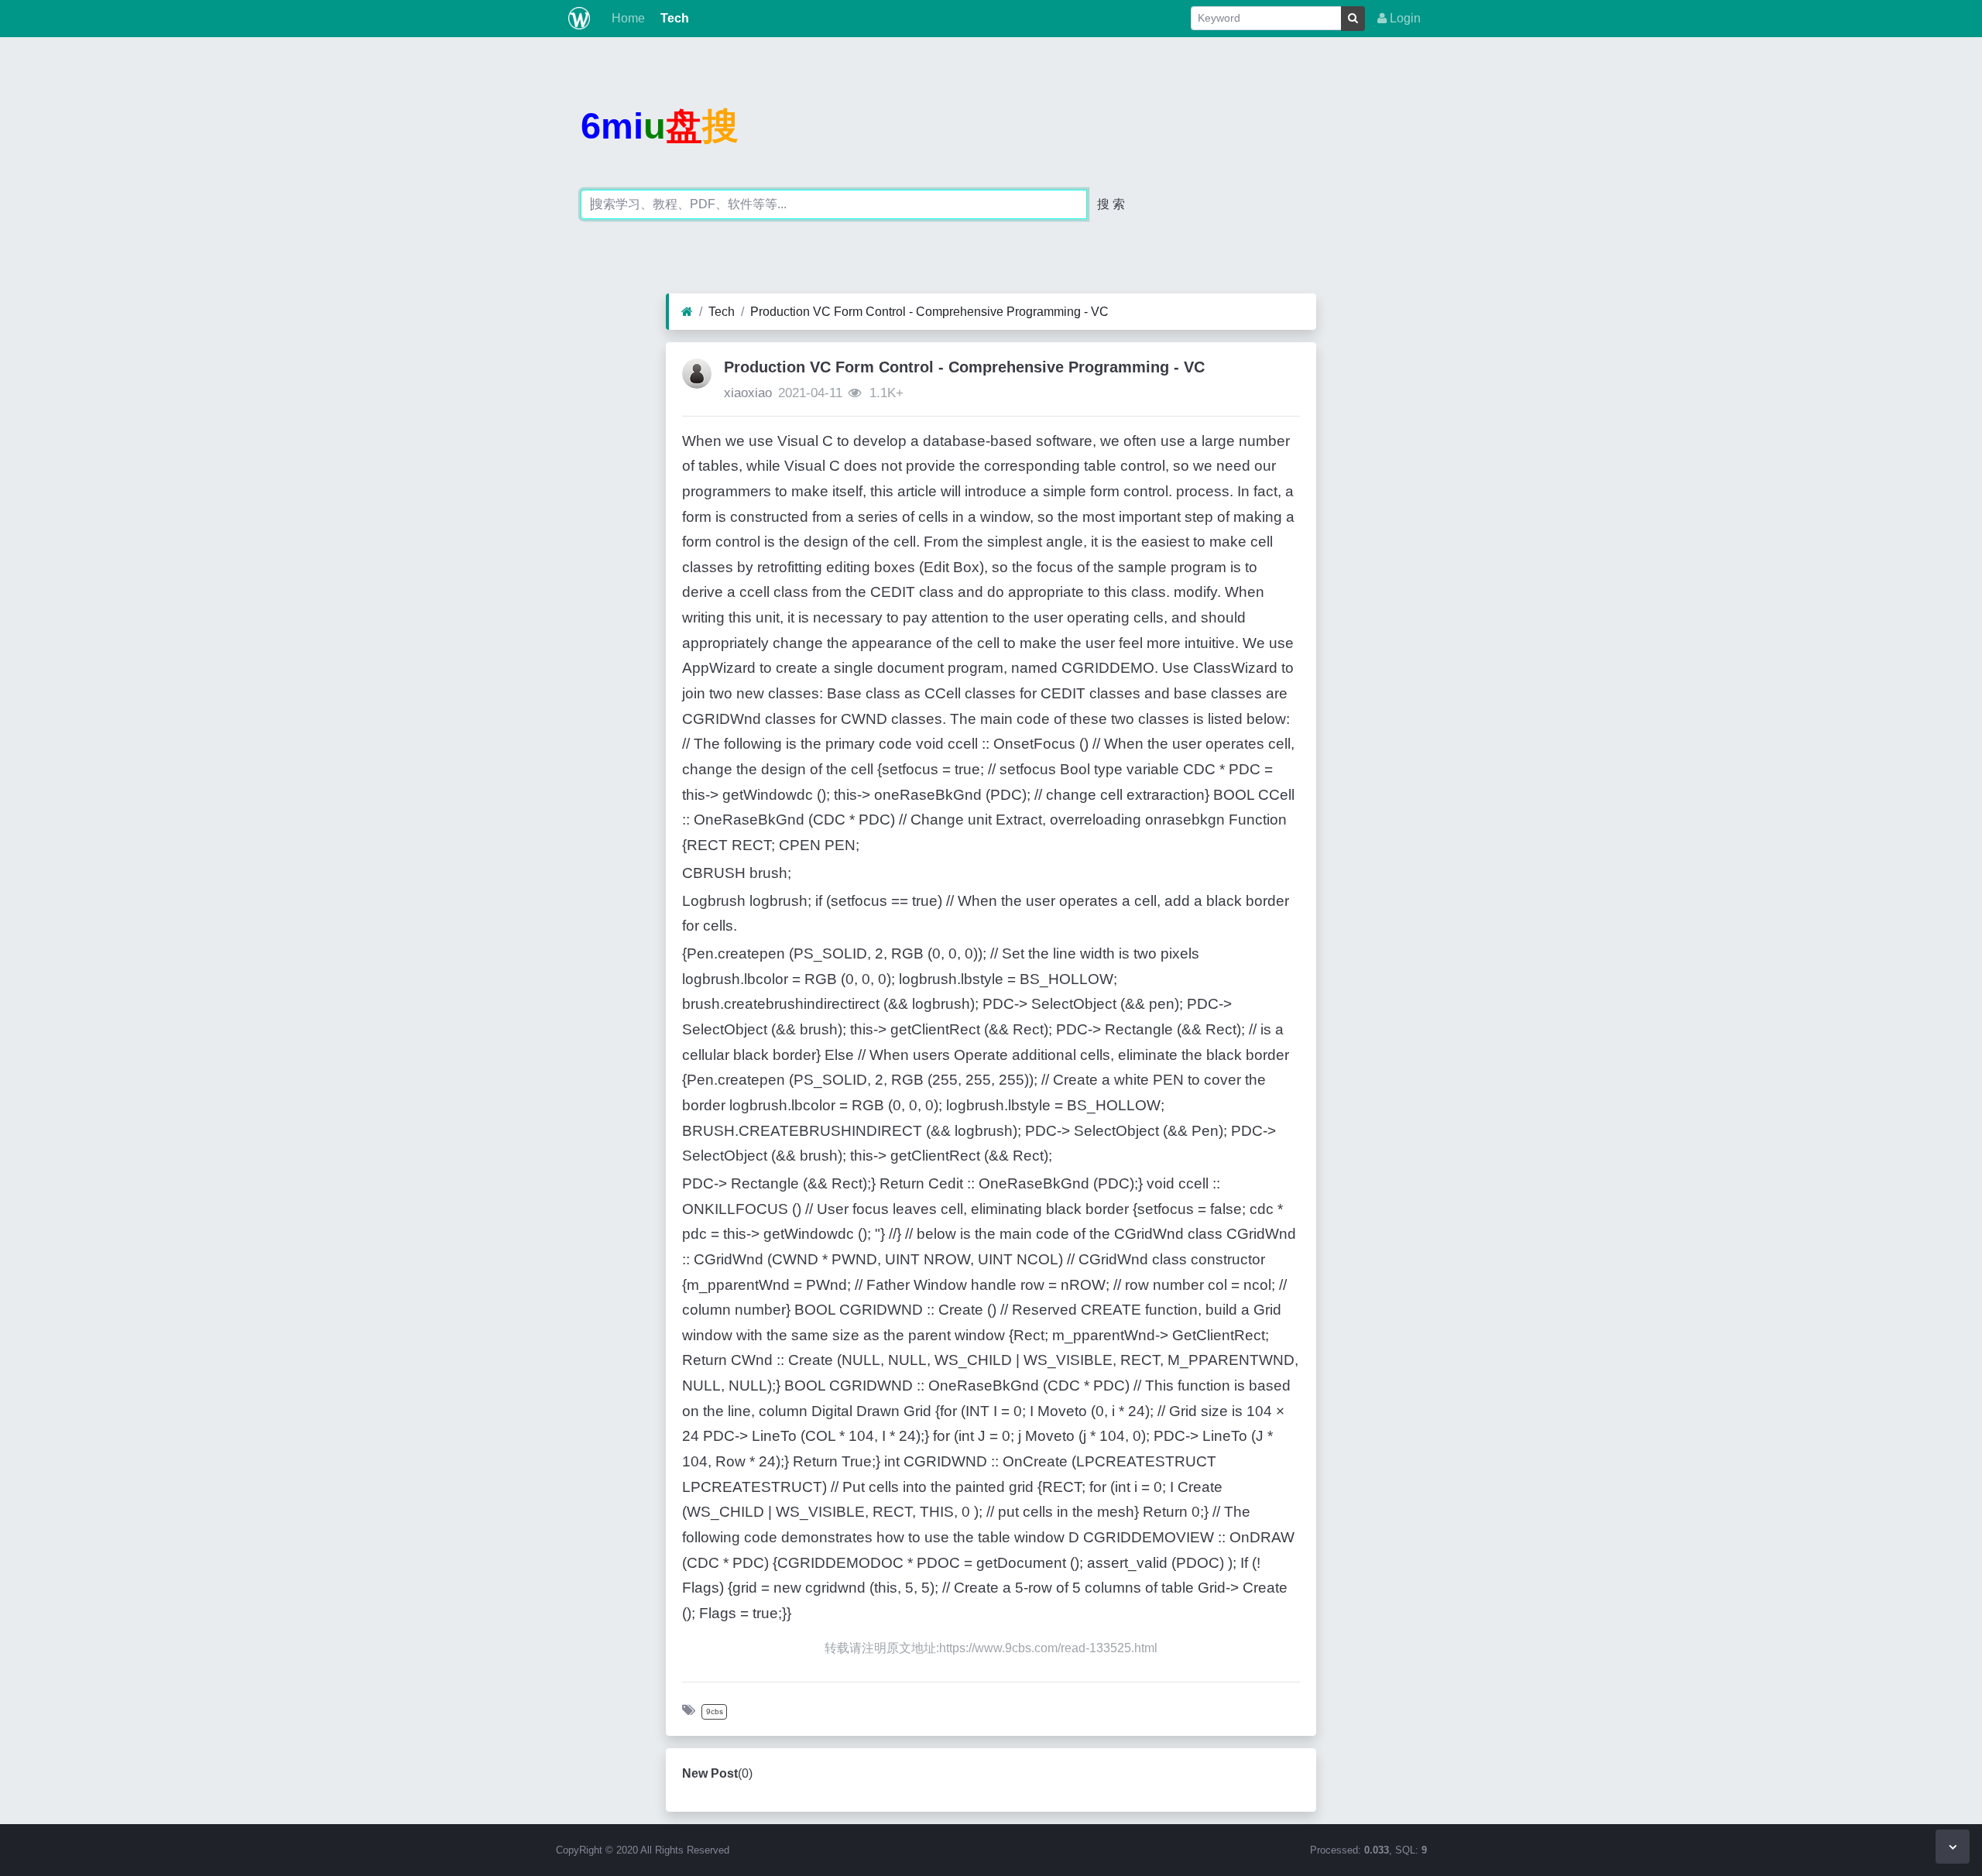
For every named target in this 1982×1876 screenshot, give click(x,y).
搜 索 (1111, 204)
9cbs (715, 1711)
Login (1404, 18)
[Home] (687, 312)
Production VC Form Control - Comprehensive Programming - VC (929, 312)
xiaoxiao (748, 393)
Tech (673, 18)
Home (627, 18)
